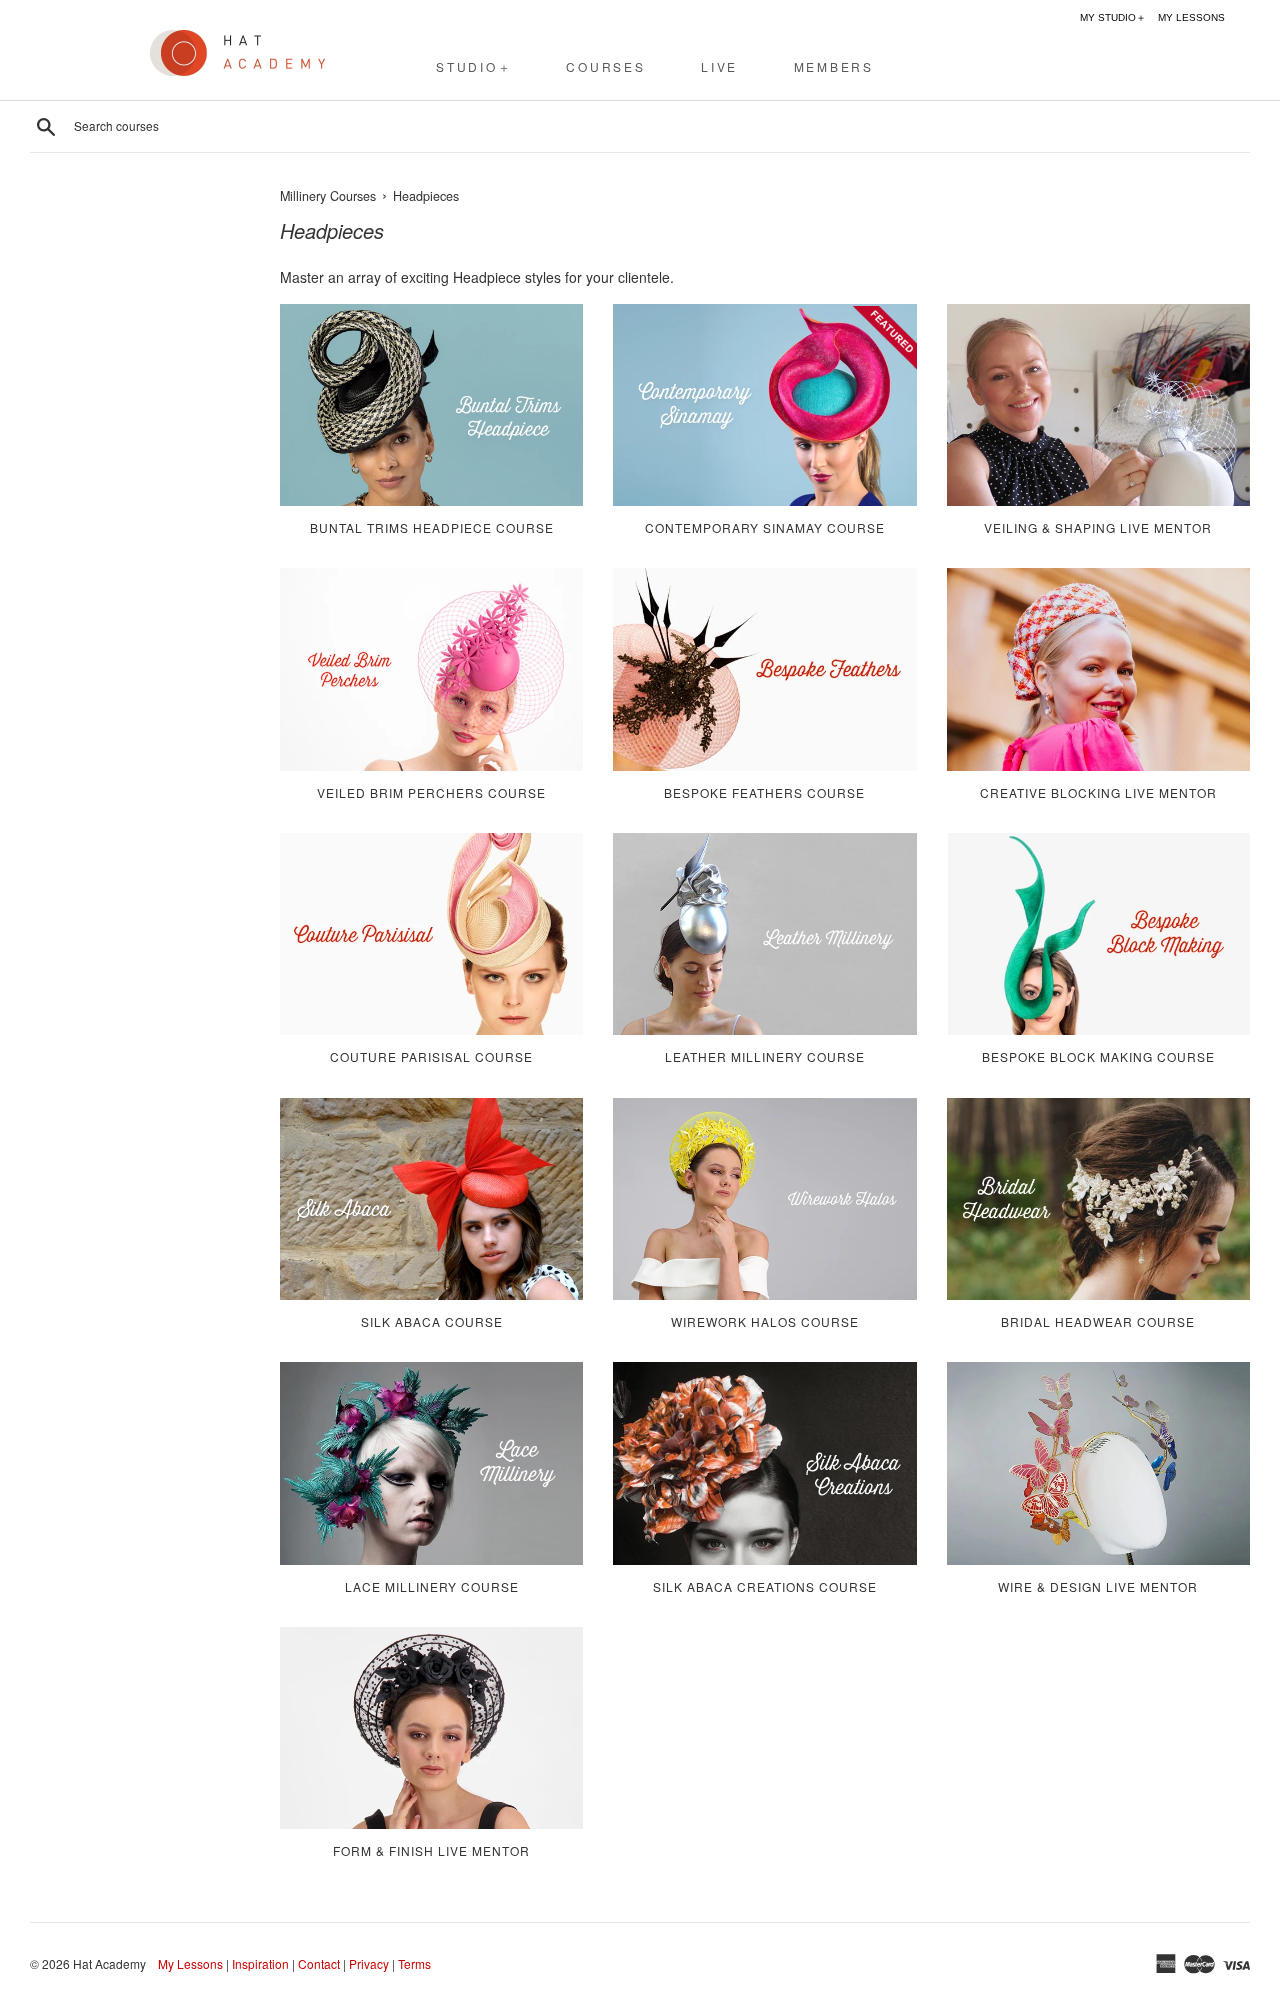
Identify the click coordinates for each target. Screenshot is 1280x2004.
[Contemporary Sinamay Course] (764, 405)
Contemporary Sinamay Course (765, 527)
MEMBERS (834, 66)
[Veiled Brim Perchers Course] (431, 669)
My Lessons (190, 1963)
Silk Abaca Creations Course (765, 1586)
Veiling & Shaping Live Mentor (1098, 527)
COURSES (605, 66)
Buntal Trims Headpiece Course (432, 527)
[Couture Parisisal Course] (431, 934)
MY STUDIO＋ (1113, 17)
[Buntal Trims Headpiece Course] (431, 405)
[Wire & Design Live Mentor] (1098, 1463)
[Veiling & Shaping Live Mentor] (1098, 405)
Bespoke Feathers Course (764, 792)
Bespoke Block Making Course (1098, 1056)
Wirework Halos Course (765, 1321)
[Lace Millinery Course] (431, 1463)
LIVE (719, 66)
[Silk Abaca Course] (431, 1199)
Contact (319, 1963)
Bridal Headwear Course (1098, 1321)
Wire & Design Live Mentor (1098, 1586)
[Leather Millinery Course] (764, 934)
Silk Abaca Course (432, 1321)
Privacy (369, 1963)
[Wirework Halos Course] (764, 1199)
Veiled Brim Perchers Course (431, 792)
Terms (414, 1963)
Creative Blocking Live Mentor (1098, 792)
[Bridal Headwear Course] (1098, 1199)
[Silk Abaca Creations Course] (764, 1463)
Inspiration (260, 1963)
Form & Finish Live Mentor (431, 1850)
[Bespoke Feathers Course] (764, 669)
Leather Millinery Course (765, 1056)
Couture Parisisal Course (431, 1056)
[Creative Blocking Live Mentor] (1098, 669)
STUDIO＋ (474, 66)
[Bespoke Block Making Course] (1098, 934)
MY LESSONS (1191, 17)
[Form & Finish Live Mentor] (431, 1728)
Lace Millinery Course (432, 1586)
